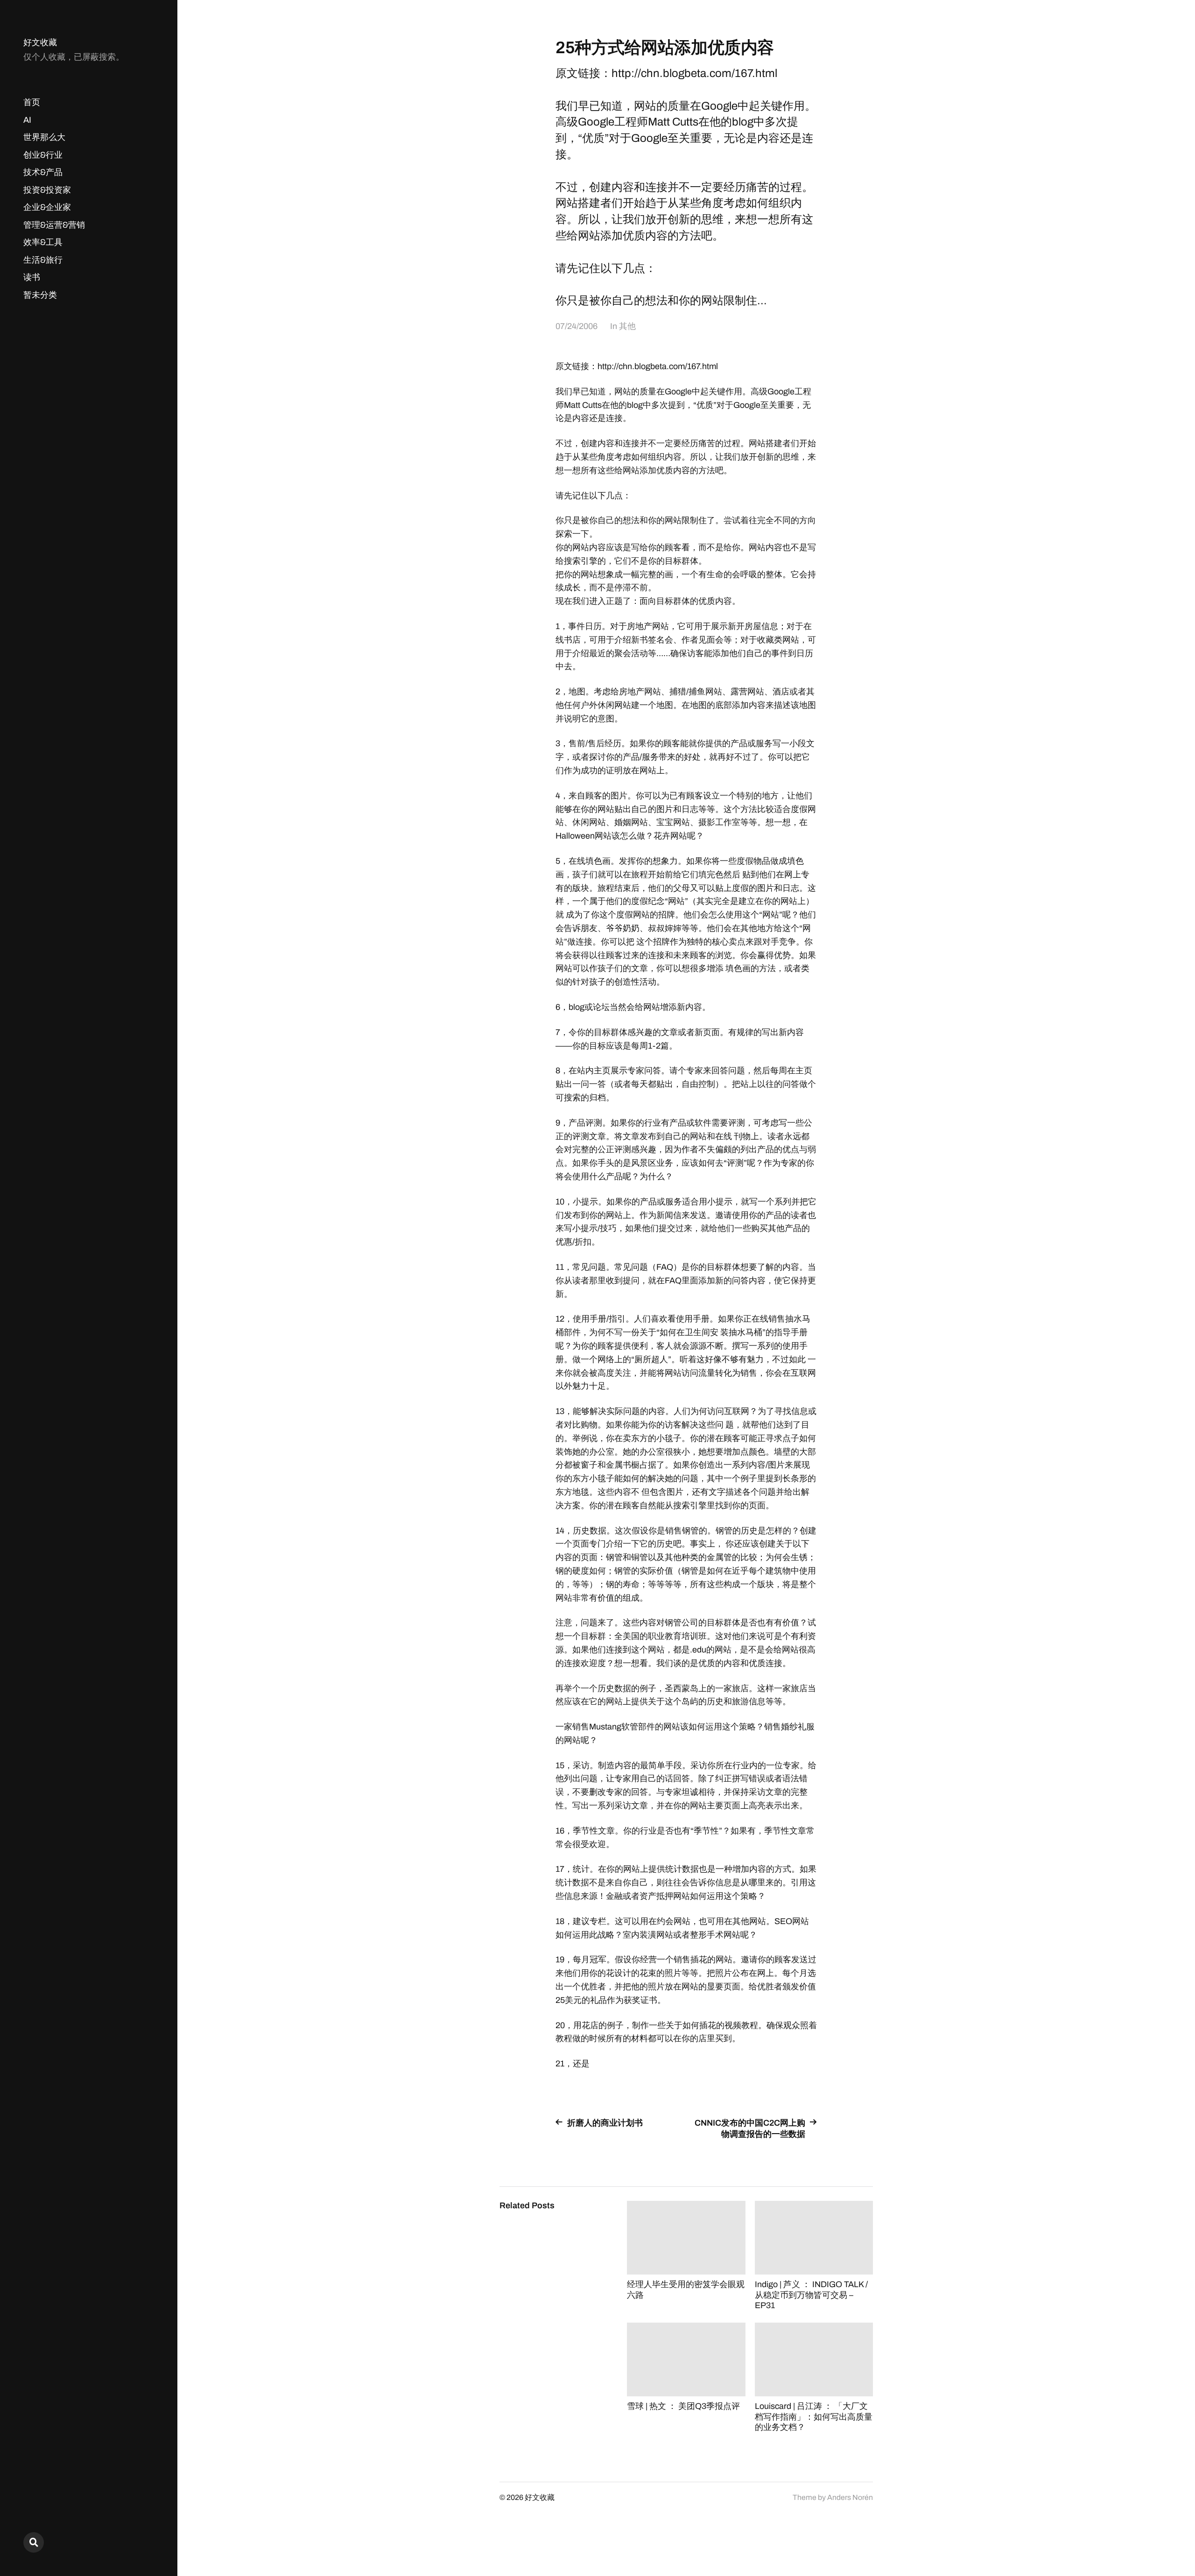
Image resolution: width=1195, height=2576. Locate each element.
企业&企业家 (47, 207)
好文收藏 (40, 42)
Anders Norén (850, 2497)
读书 (32, 277)
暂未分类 (40, 295)
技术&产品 (43, 172)
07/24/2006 (576, 326)
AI (27, 120)
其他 (627, 326)
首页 (32, 102)
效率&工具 (43, 242)
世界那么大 (44, 137)
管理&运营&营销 (54, 225)
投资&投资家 (47, 190)
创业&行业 (43, 155)
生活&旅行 (43, 260)
